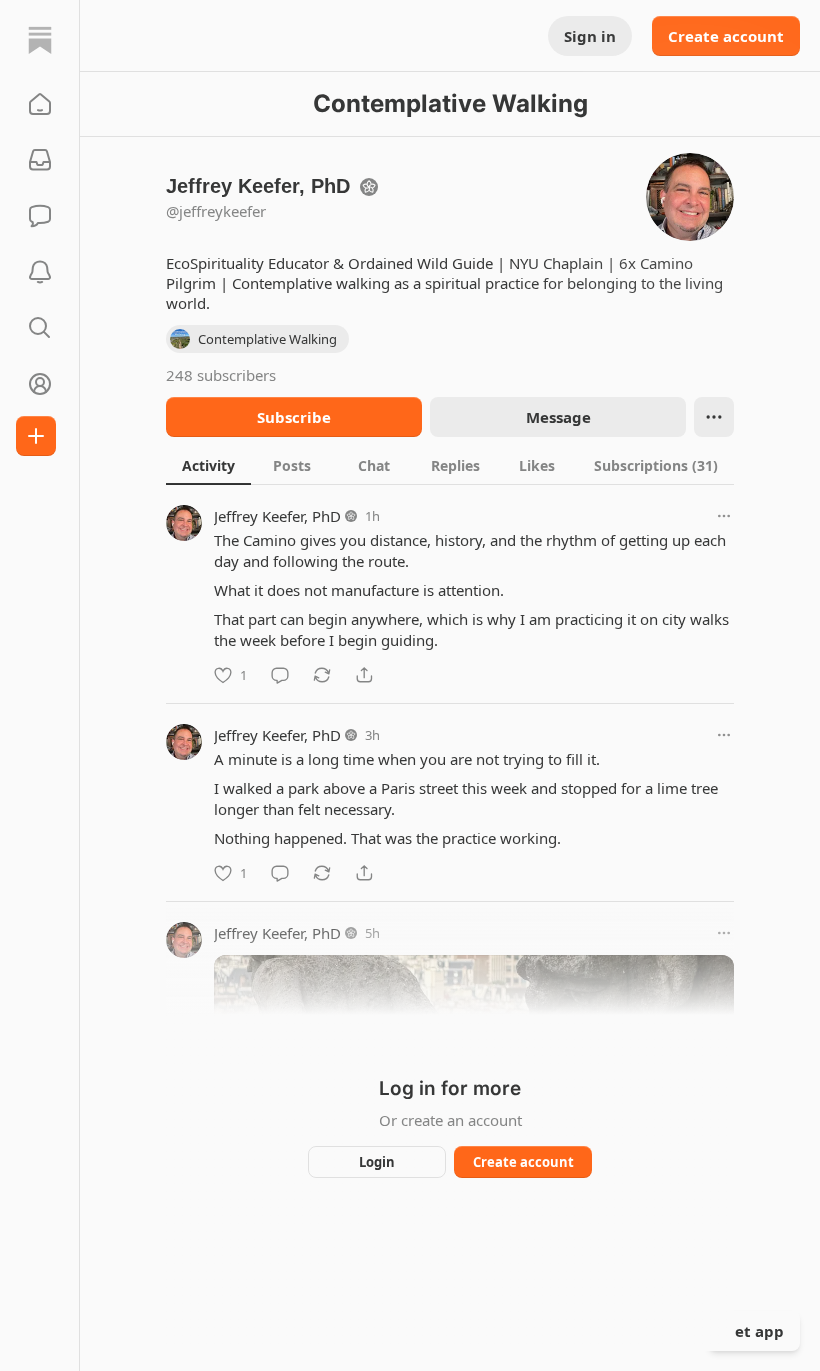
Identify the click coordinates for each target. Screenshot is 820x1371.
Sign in (590, 36)
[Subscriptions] (40, 160)
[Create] (36, 436)
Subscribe (294, 417)
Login (377, 1162)
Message (558, 417)
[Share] (364, 675)
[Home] (40, 40)
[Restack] (322, 675)
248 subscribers (221, 375)
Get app (754, 1331)
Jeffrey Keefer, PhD (277, 516)
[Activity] (40, 272)
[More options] (724, 516)
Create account (726, 36)
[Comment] (280, 675)
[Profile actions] (714, 417)
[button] (40, 104)
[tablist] (450, 465)
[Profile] (40, 384)
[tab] (208, 465)
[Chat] (40, 216)
